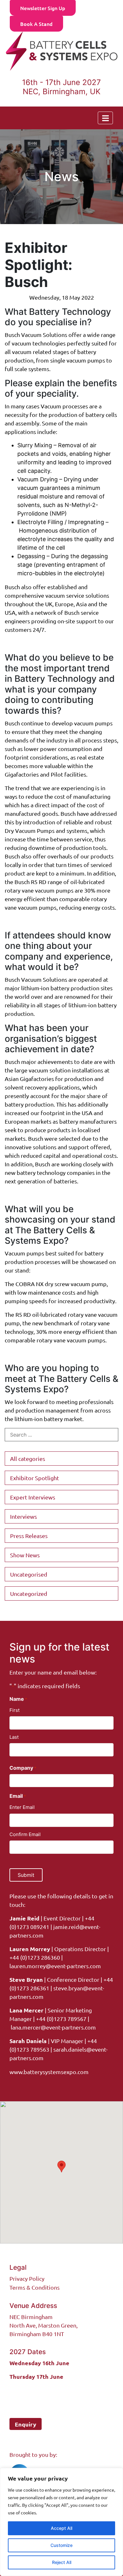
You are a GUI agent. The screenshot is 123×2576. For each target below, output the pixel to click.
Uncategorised (29, 1574)
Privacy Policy (27, 2278)
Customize (61, 2545)
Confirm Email (25, 1834)
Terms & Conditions (35, 2287)
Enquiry (26, 2424)
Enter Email (22, 1807)
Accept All (61, 2528)
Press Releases (29, 1536)
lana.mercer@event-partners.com (53, 2027)
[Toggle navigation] (105, 118)
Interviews (23, 1516)
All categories (28, 1459)
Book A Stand (36, 24)
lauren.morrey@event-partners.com (55, 1966)
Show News (25, 1555)
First (15, 1710)
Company (23, 1768)
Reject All (62, 2562)
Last (14, 1737)
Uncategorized (29, 1593)
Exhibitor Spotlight (35, 1478)
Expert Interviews (33, 1497)
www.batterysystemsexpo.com (49, 2072)
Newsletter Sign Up (43, 8)
